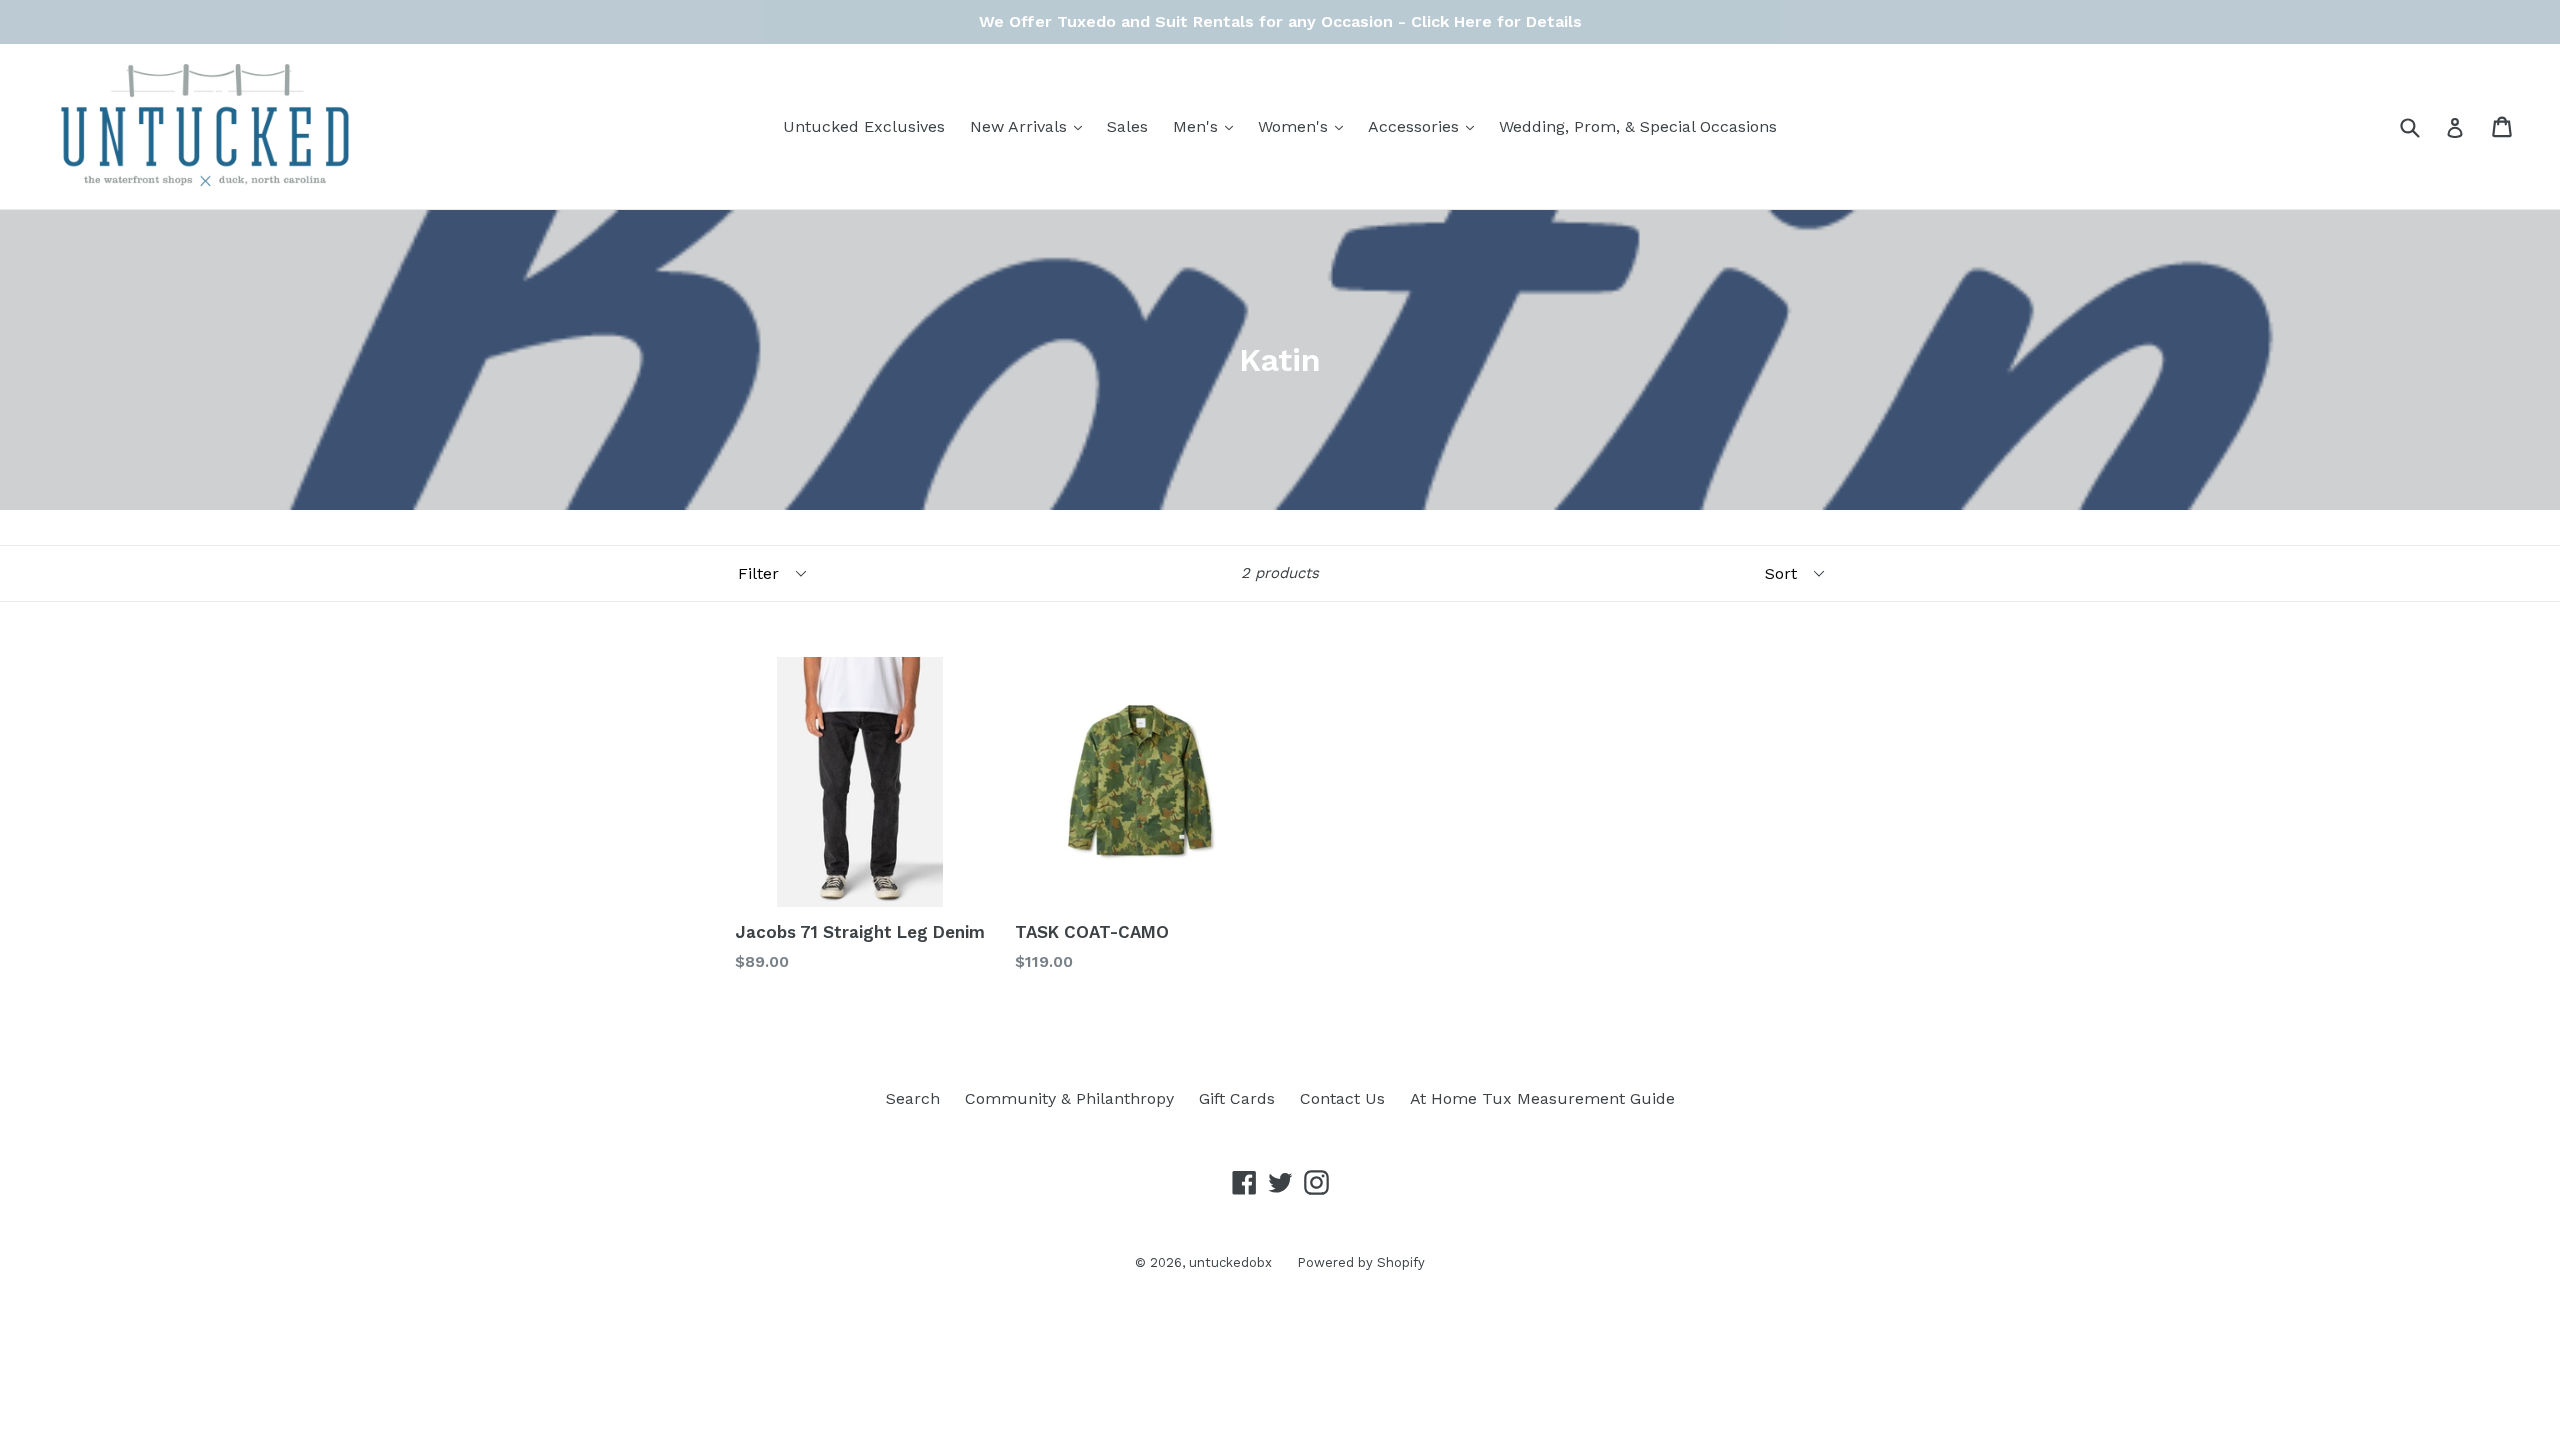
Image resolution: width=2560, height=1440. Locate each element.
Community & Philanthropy (1069, 1098)
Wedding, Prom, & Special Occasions (1638, 126)
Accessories (1426, 126)
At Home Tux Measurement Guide (1542, 1098)
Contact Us (1342, 1098)
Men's (1208, 126)
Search (913, 1098)
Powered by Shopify (1361, 1262)
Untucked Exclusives (864, 126)
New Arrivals (1031, 126)
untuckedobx (1230, 1262)
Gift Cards (1237, 1098)
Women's (1305, 126)
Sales (1127, 126)
